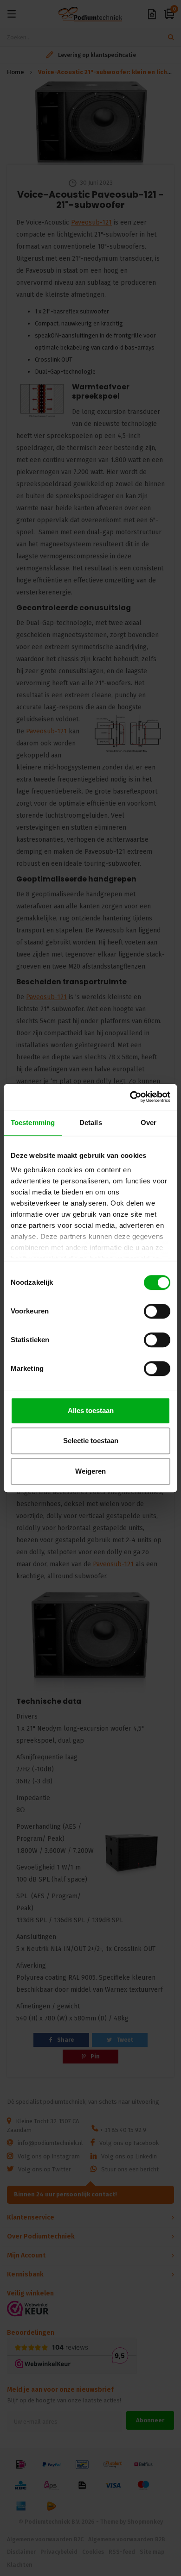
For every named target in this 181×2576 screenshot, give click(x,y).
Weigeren (90, 1471)
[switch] (157, 1311)
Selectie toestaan (91, 1441)
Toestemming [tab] (33, 1122)
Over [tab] (149, 1122)
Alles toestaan (91, 1410)
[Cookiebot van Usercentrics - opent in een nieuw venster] (130, 1097)
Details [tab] (91, 1122)
